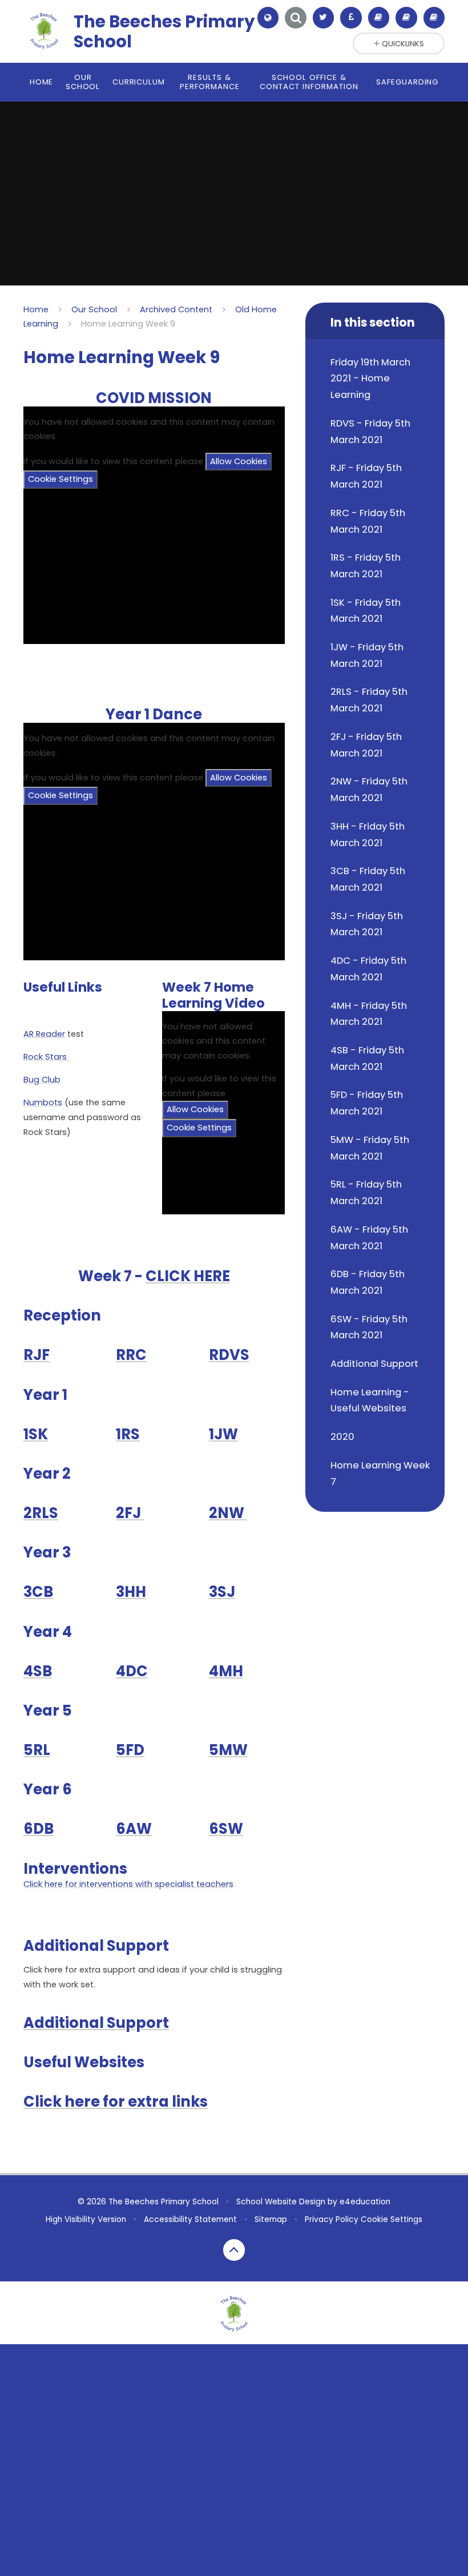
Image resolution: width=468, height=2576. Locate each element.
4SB (38, 1671)
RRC (131, 1355)
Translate (278, 46)
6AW (134, 1829)
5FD (130, 1750)
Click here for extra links (116, 2102)
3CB (38, 1592)
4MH (226, 1671)
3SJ (222, 1592)
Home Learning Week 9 (128, 324)
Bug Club (42, 1080)
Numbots (43, 1102)
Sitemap (271, 2219)
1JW (223, 1434)
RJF (37, 1355)
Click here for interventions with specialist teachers (128, 1884)
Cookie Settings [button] (392, 2219)
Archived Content (176, 309)
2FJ (130, 1513)
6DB (39, 1829)
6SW (226, 1829)
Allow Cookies (239, 461)
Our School (94, 309)
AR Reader (44, 1034)
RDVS (229, 1355)
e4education (365, 2202)
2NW (228, 1513)
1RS (128, 1434)
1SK (36, 1434)
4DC (132, 1671)
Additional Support (96, 2023)
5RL (37, 1750)
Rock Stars (46, 1057)
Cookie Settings (60, 479)
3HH (131, 1592)
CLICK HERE (188, 1276)
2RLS (41, 1513)
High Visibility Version (86, 2219)
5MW (228, 1750)
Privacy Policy (332, 2219)
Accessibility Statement (190, 2219)
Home (36, 309)
